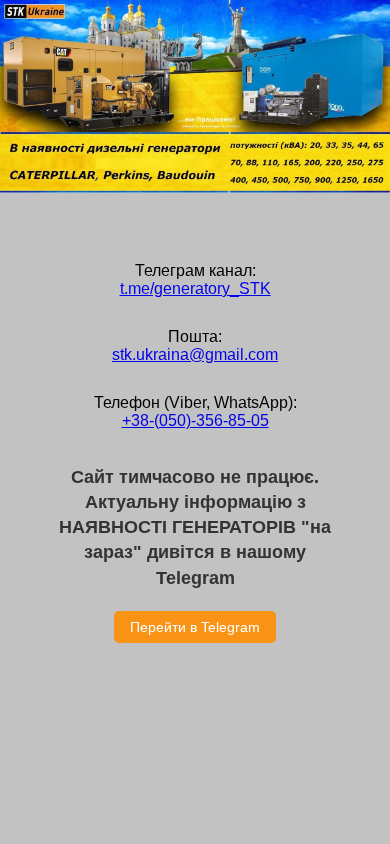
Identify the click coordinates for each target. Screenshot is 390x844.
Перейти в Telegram (195, 627)
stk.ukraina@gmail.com (195, 354)
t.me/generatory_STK (195, 288)
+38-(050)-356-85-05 (195, 420)
